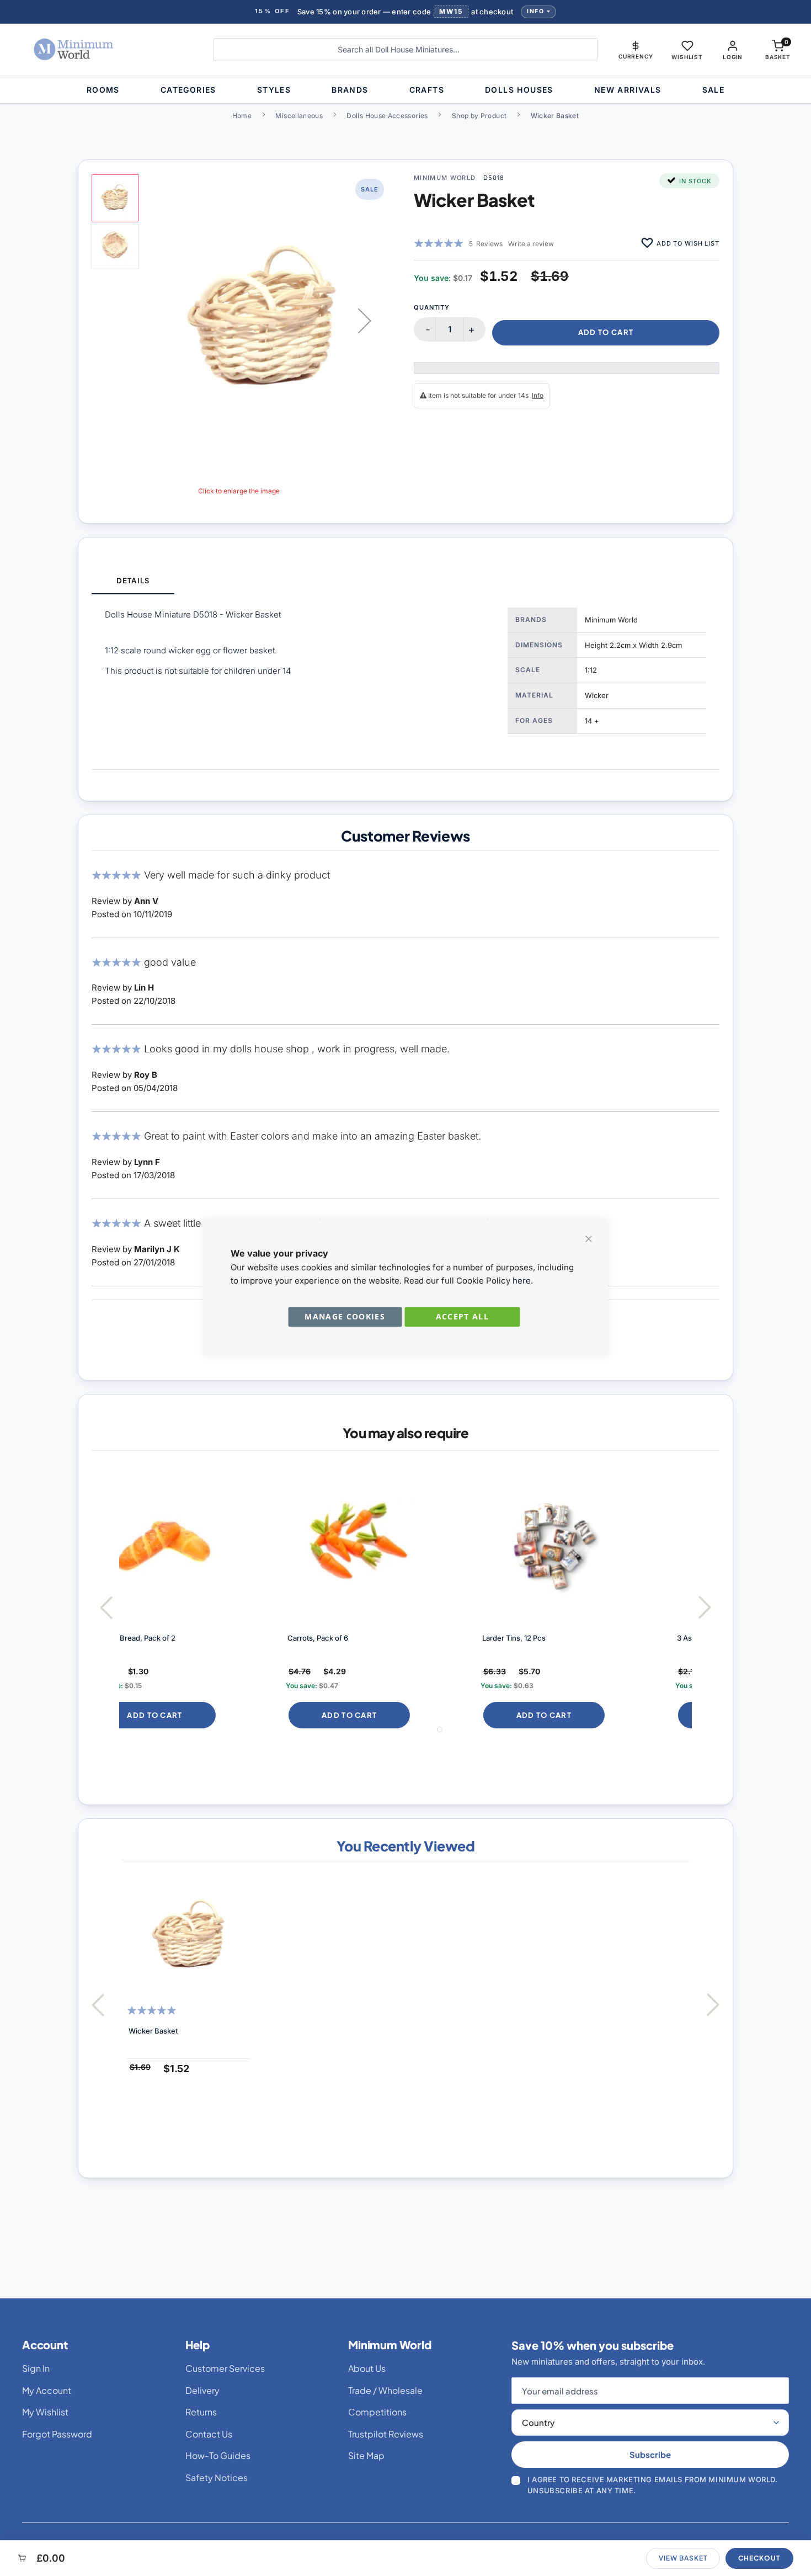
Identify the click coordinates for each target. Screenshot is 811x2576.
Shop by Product (479, 116)
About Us (367, 2368)
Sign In (36, 2368)
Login (733, 57)
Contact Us (209, 2434)
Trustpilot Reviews (386, 2434)
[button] (636, 50)
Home (242, 116)
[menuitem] (103, 90)
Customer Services (225, 2368)
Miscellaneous (299, 116)
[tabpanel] (405, 682)
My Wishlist (45, 2412)
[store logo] (105, 50)
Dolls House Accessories (387, 116)
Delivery (202, 2390)
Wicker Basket (153, 2031)
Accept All (463, 1316)
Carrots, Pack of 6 (162, 1638)
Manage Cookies (345, 1316)
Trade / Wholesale (385, 2390)
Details (133, 581)
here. (523, 1281)
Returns (201, 2412)
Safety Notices (217, 2477)
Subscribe (650, 2454)
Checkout (759, 2558)
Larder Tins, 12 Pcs (358, 1638)
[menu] (405, 90)
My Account (47, 2390)
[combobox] (405, 50)
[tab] (133, 581)
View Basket (683, 2558)
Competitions (377, 2412)
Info (535, 11)
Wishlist (687, 57)
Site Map (366, 2455)
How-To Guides (218, 2455)
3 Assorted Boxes (550, 1638)
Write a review (531, 244)
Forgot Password (57, 2434)
